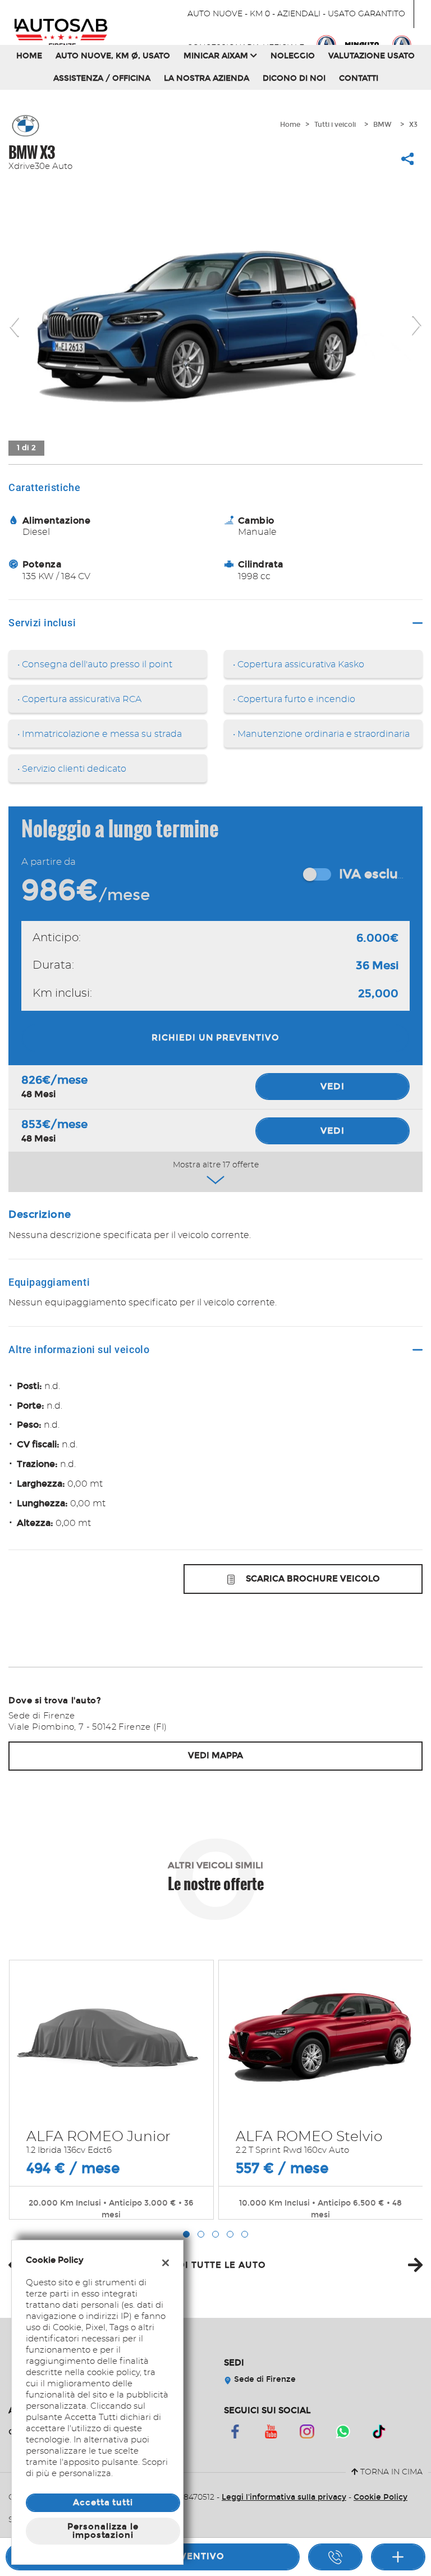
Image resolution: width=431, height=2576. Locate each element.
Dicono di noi (294, 78)
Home (29, 56)
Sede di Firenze (264, 2379)
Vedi (333, 1086)
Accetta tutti (103, 2502)
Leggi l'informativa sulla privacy (284, 2497)
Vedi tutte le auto (215, 2265)
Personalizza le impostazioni (103, 2531)
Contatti (359, 78)
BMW (382, 125)
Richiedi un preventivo (215, 1038)
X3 (413, 125)
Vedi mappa (215, 1755)
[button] (186, 2234)
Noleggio (293, 56)
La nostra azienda (207, 78)
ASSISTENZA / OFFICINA (102, 78)
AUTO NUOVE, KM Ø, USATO (113, 56)
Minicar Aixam (217, 56)
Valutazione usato (372, 56)
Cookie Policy (380, 2497)
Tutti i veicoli (335, 125)
